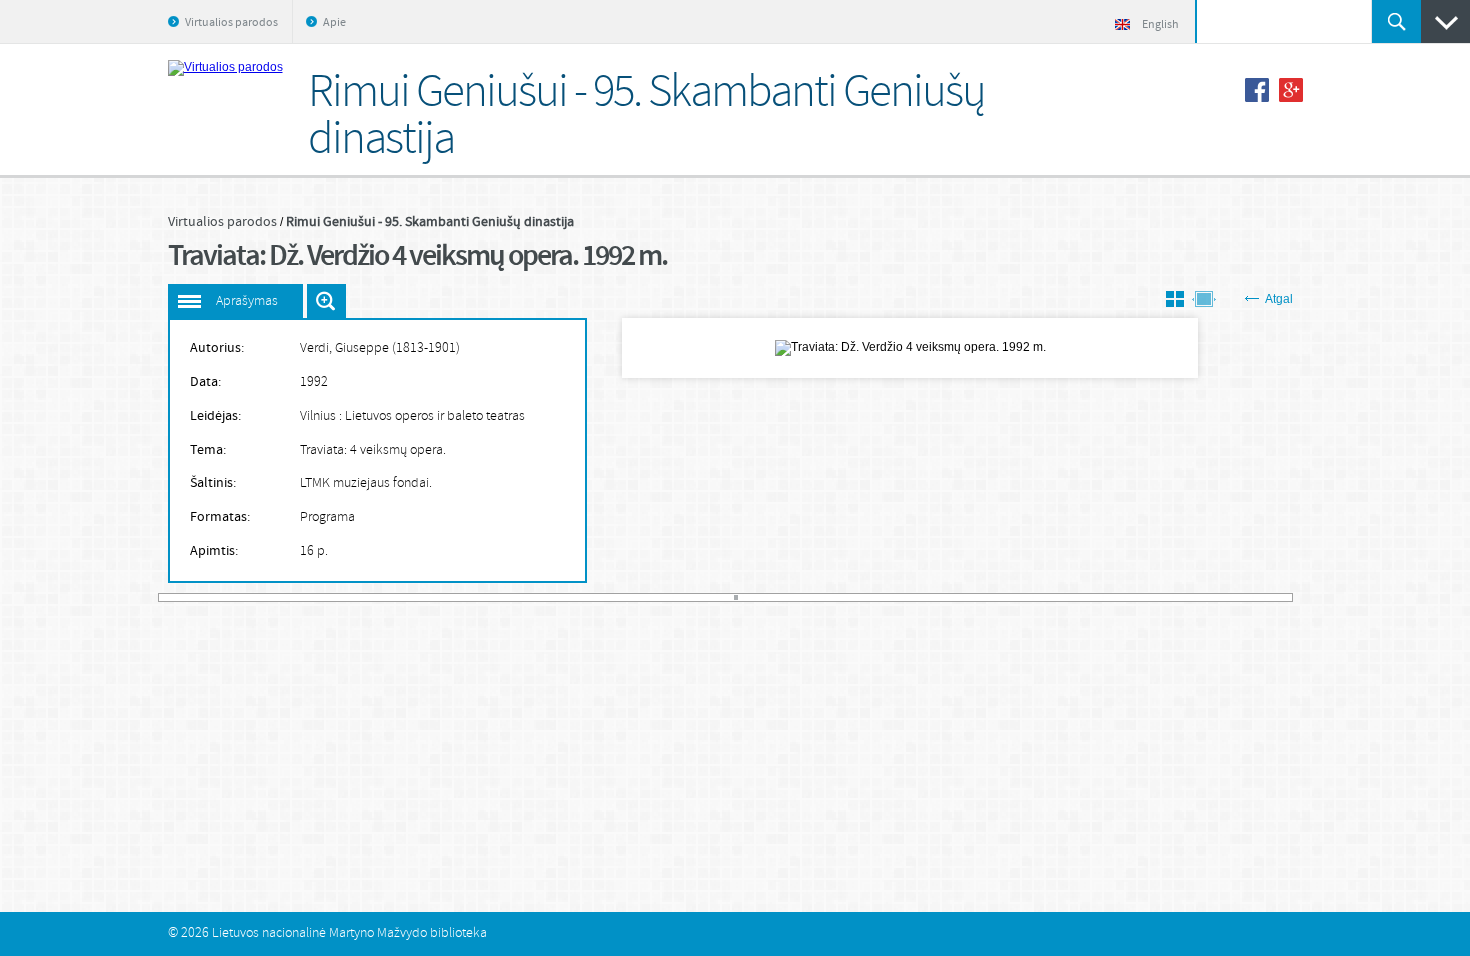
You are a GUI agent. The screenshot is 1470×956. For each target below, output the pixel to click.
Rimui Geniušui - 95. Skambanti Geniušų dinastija (430, 222)
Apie (334, 23)
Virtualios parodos (231, 23)
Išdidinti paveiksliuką (326, 301)
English (1160, 25)
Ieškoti (1396, 21)
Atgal (1279, 299)
